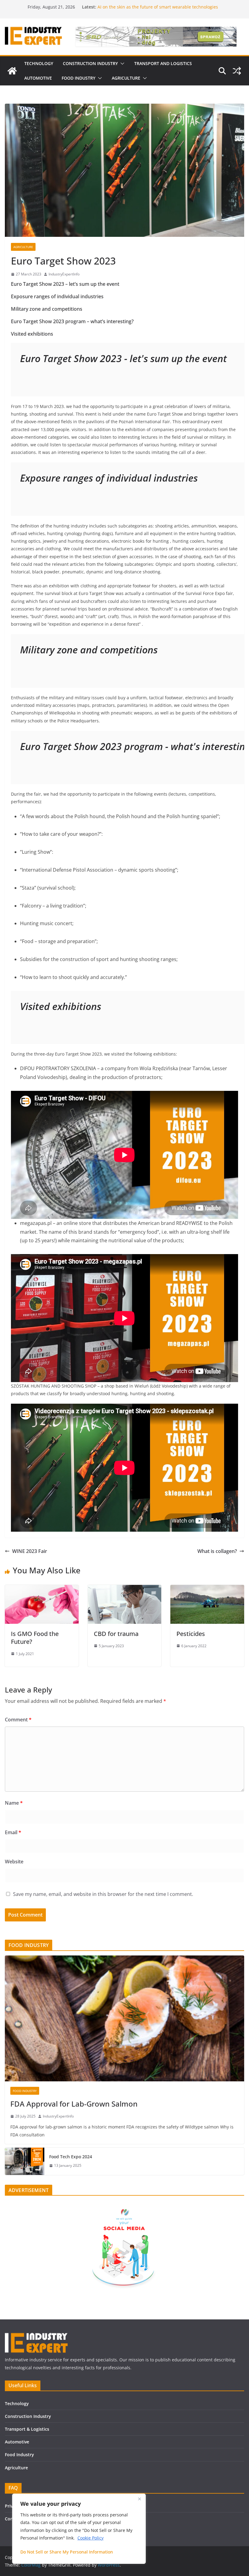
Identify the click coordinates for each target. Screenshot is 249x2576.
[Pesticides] (207, 1589)
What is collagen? (217, 1551)
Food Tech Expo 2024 (71, 2157)
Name (14, 1803)
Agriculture (23, 247)
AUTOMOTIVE (38, 78)
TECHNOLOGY (39, 63)
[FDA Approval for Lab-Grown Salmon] (124, 2018)
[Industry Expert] (12, 71)
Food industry (25, 2091)
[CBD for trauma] (125, 1589)
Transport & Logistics (27, 2429)
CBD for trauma (116, 1634)
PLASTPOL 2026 (113, 7)
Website (14, 1862)
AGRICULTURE (126, 78)
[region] (79, 2529)
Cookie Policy (90, 2538)
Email (13, 1832)
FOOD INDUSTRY (78, 78)
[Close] (139, 2499)
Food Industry (19, 2455)
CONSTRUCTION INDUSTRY (90, 63)
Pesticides (191, 1634)
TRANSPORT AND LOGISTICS (163, 63)
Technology (17, 2403)
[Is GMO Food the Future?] (42, 1589)
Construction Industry (28, 2416)
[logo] (36, 2335)
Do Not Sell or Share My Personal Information (67, 2552)
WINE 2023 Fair (30, 1551)
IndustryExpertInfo (64, 274)
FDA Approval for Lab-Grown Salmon (74, 2104)
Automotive (17, 2442)
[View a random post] (237, 71)
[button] (121, 64)
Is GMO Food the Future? (35, 1638)
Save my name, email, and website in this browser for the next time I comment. (103, 1894)
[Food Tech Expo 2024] (25, 2161)
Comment (18, 1720)
